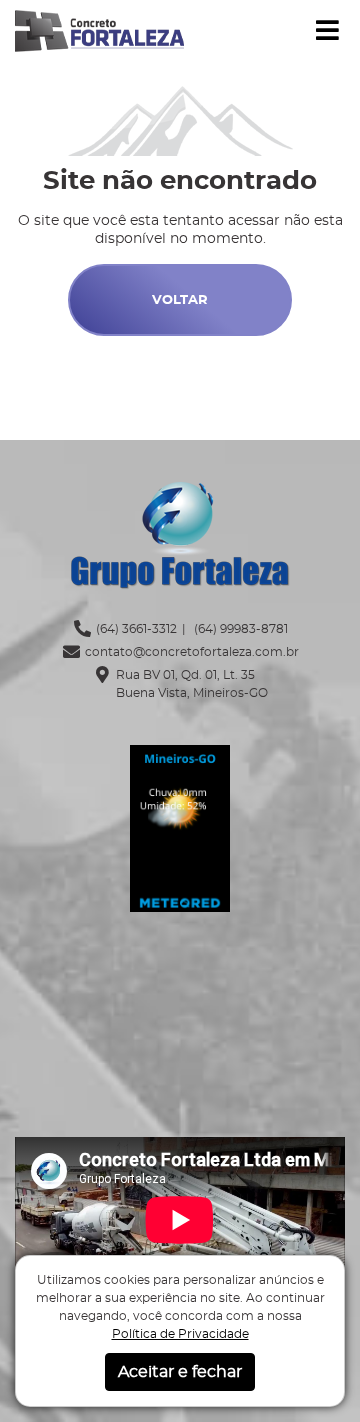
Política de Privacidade (180, 1334)
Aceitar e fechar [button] (180, 1372)
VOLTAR (180, 300)
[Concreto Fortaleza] (99, 29)
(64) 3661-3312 (136, 629)
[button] (327, 31)
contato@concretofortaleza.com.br (192, 652)
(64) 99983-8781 (239, 629)
